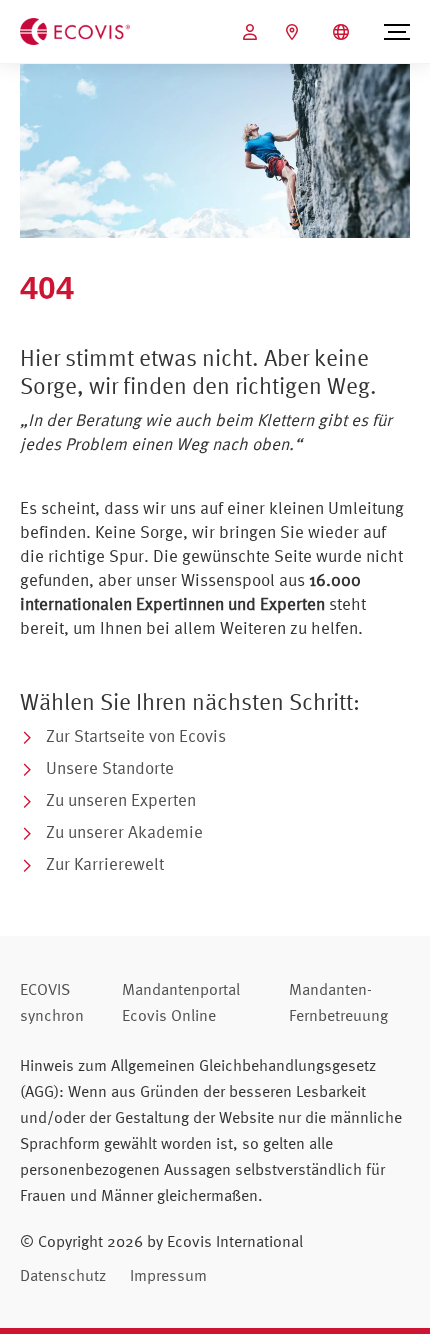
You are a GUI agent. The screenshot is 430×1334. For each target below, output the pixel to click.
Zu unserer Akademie (124, 831)
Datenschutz (63, 1275)
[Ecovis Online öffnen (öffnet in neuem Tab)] (252, 32)
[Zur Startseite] (75, 30)
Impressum (168, 1275)
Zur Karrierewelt (105, 863)
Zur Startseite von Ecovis (136, 735)
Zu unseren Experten (121, 799)
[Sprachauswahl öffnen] (343, 32)
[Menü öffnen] (397, 32)
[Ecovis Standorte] (294, 32)
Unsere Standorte (110, 767)
